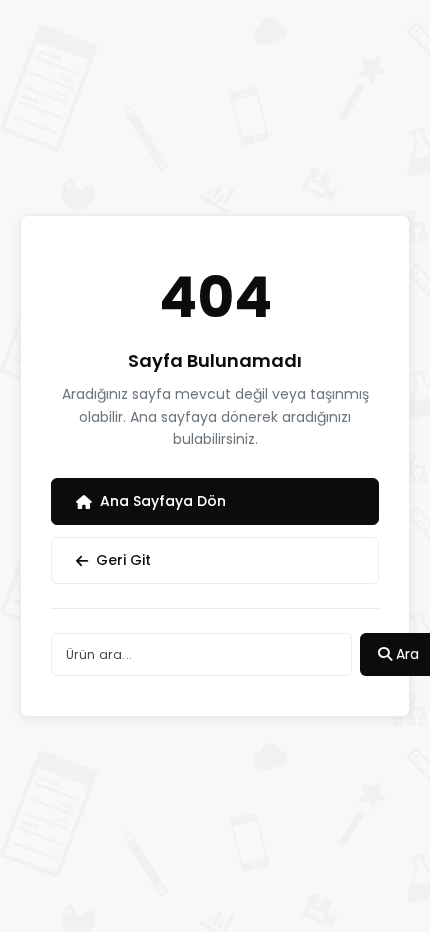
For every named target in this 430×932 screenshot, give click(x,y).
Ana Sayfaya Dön (163, 501)
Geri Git (123, 560)
